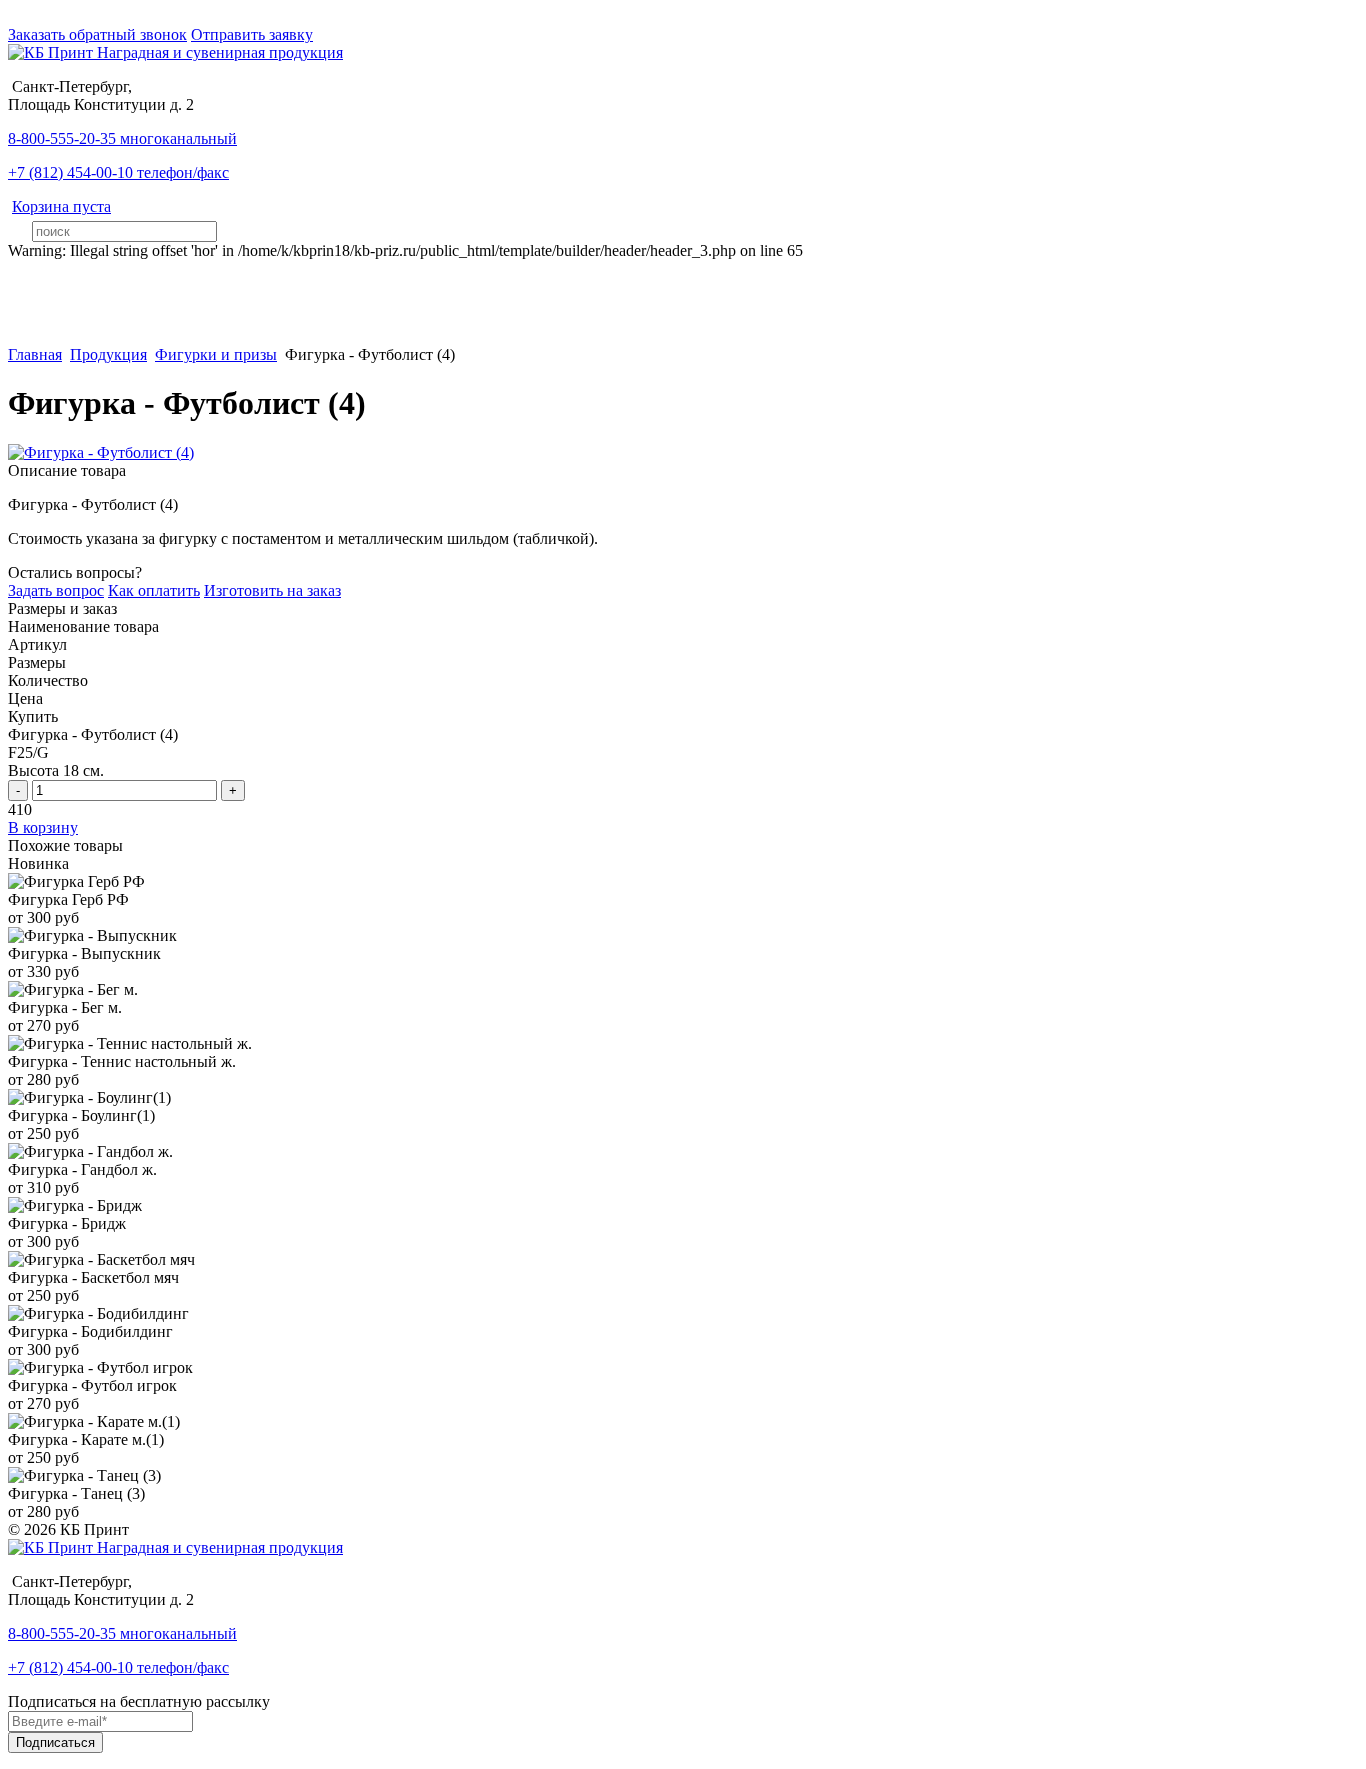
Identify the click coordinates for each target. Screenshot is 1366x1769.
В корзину (43, 827)
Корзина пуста (61, 206)
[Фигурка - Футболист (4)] (101, 452)
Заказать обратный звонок (97, 34)
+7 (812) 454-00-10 (118, 172)
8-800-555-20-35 (122, 138)
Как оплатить (154, 590)
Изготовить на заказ (272, 590)
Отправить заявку (252, 34)
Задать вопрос (56, 590)
